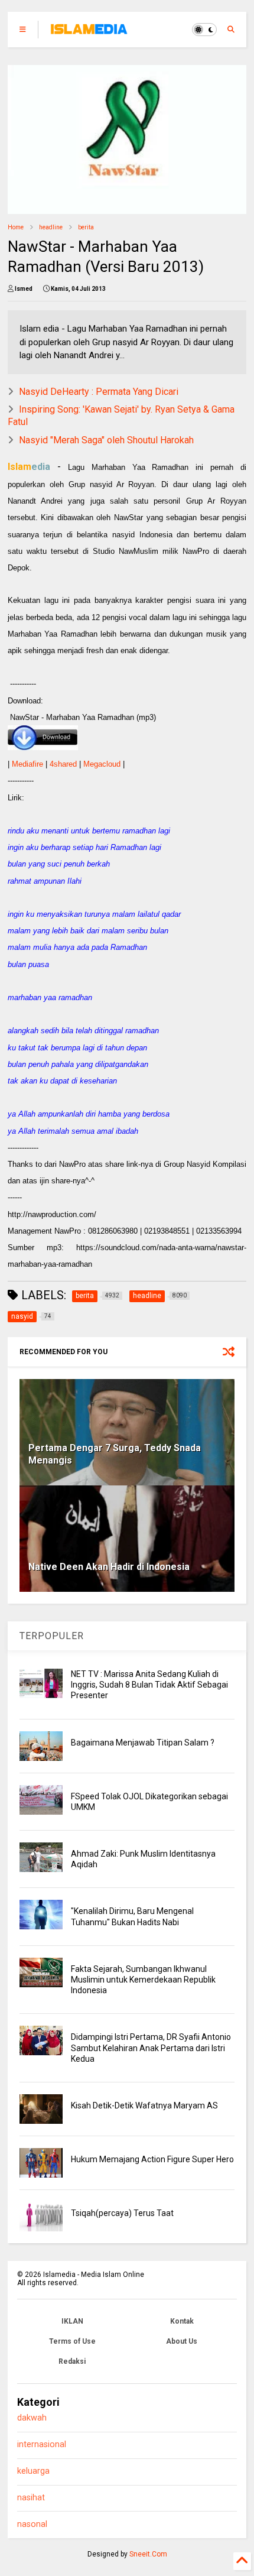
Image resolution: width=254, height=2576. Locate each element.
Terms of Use (72, 2341)
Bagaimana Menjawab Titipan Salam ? (143, 1743)
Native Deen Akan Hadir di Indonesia (109, 1567)
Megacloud (102, 764)
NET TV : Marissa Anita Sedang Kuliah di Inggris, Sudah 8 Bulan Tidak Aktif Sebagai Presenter (149, 1685)
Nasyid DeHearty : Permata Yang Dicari (99, 392)
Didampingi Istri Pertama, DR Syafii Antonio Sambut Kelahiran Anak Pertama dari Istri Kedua (151, 2048)
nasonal (32, 2524)
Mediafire (27, 764)
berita (86, 227)
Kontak (182, 2321)
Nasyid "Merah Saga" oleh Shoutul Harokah (106, 440)
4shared (63, 764)
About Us (182, 2341)
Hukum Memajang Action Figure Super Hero (152, 2159)
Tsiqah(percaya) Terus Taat (122, 2213)
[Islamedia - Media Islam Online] (89, 33)
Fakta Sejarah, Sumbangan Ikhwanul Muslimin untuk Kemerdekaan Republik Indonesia (143, 1980)
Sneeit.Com (148, 2554)
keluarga (33, 2471)
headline (51, 227)
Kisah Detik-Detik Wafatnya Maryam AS (144, 2105)
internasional (42, 2444)
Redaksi (72, 2361)
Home (16, 227)
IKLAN (72, 2321)
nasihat (31, 2498)
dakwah (32, 2418)
